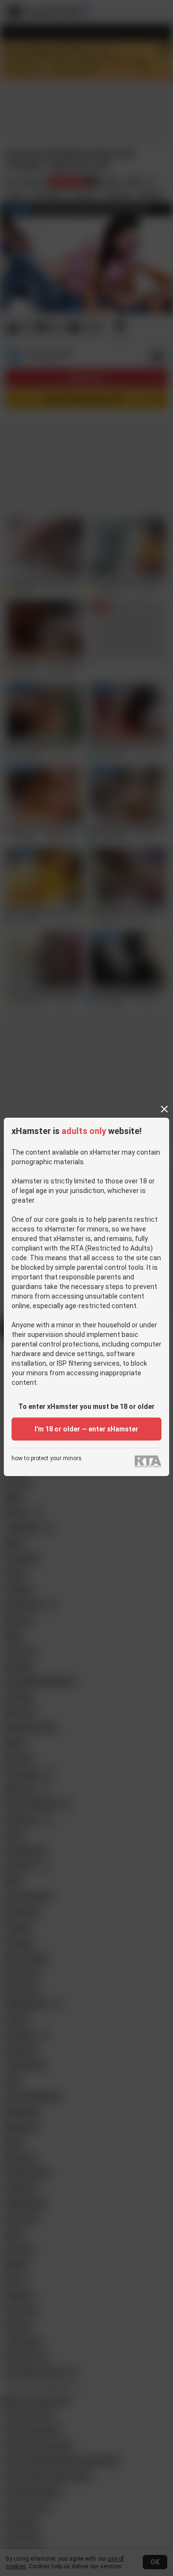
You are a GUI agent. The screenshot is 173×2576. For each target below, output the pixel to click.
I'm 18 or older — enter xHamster (86, 1429)
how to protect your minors (47, 1459)
